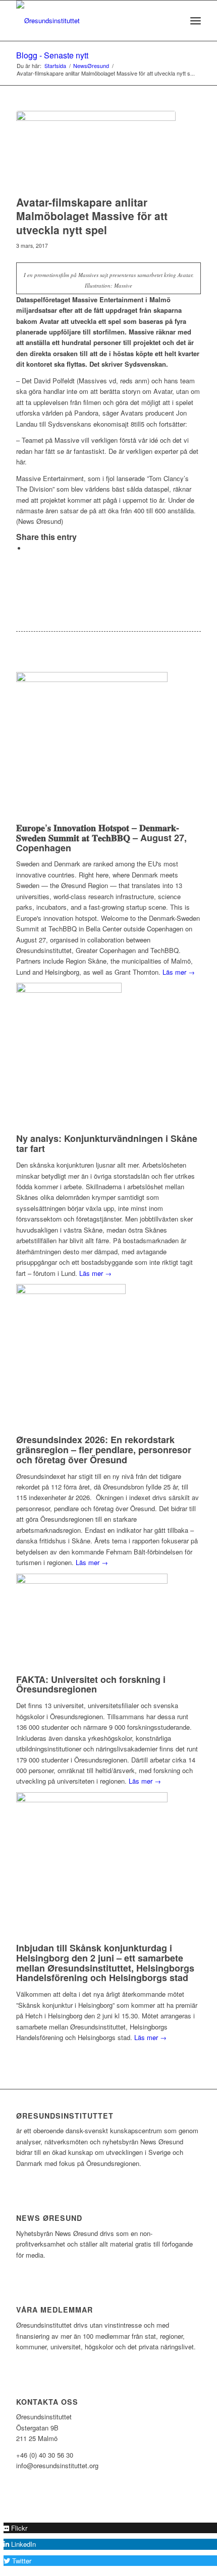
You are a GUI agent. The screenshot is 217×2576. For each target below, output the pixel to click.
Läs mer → (179, 972)
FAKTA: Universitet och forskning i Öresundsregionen (91, 1684)
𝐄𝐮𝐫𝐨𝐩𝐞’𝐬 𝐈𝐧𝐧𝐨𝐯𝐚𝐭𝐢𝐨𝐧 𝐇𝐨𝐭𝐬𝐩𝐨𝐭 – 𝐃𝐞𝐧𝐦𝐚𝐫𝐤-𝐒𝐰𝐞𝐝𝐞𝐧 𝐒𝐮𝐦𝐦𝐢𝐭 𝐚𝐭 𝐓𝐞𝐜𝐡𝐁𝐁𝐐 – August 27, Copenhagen (101, 838)
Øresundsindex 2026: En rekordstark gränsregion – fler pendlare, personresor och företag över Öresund (104, 1450)
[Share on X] (29, 548)
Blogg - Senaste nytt (52, 55)
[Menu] (196, 21)
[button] (15, 2528)
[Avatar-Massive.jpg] (96, 151)
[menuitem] (173, 21)
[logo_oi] (90, 21)
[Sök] (173, 21)
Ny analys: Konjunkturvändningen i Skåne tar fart (107, 1143)
